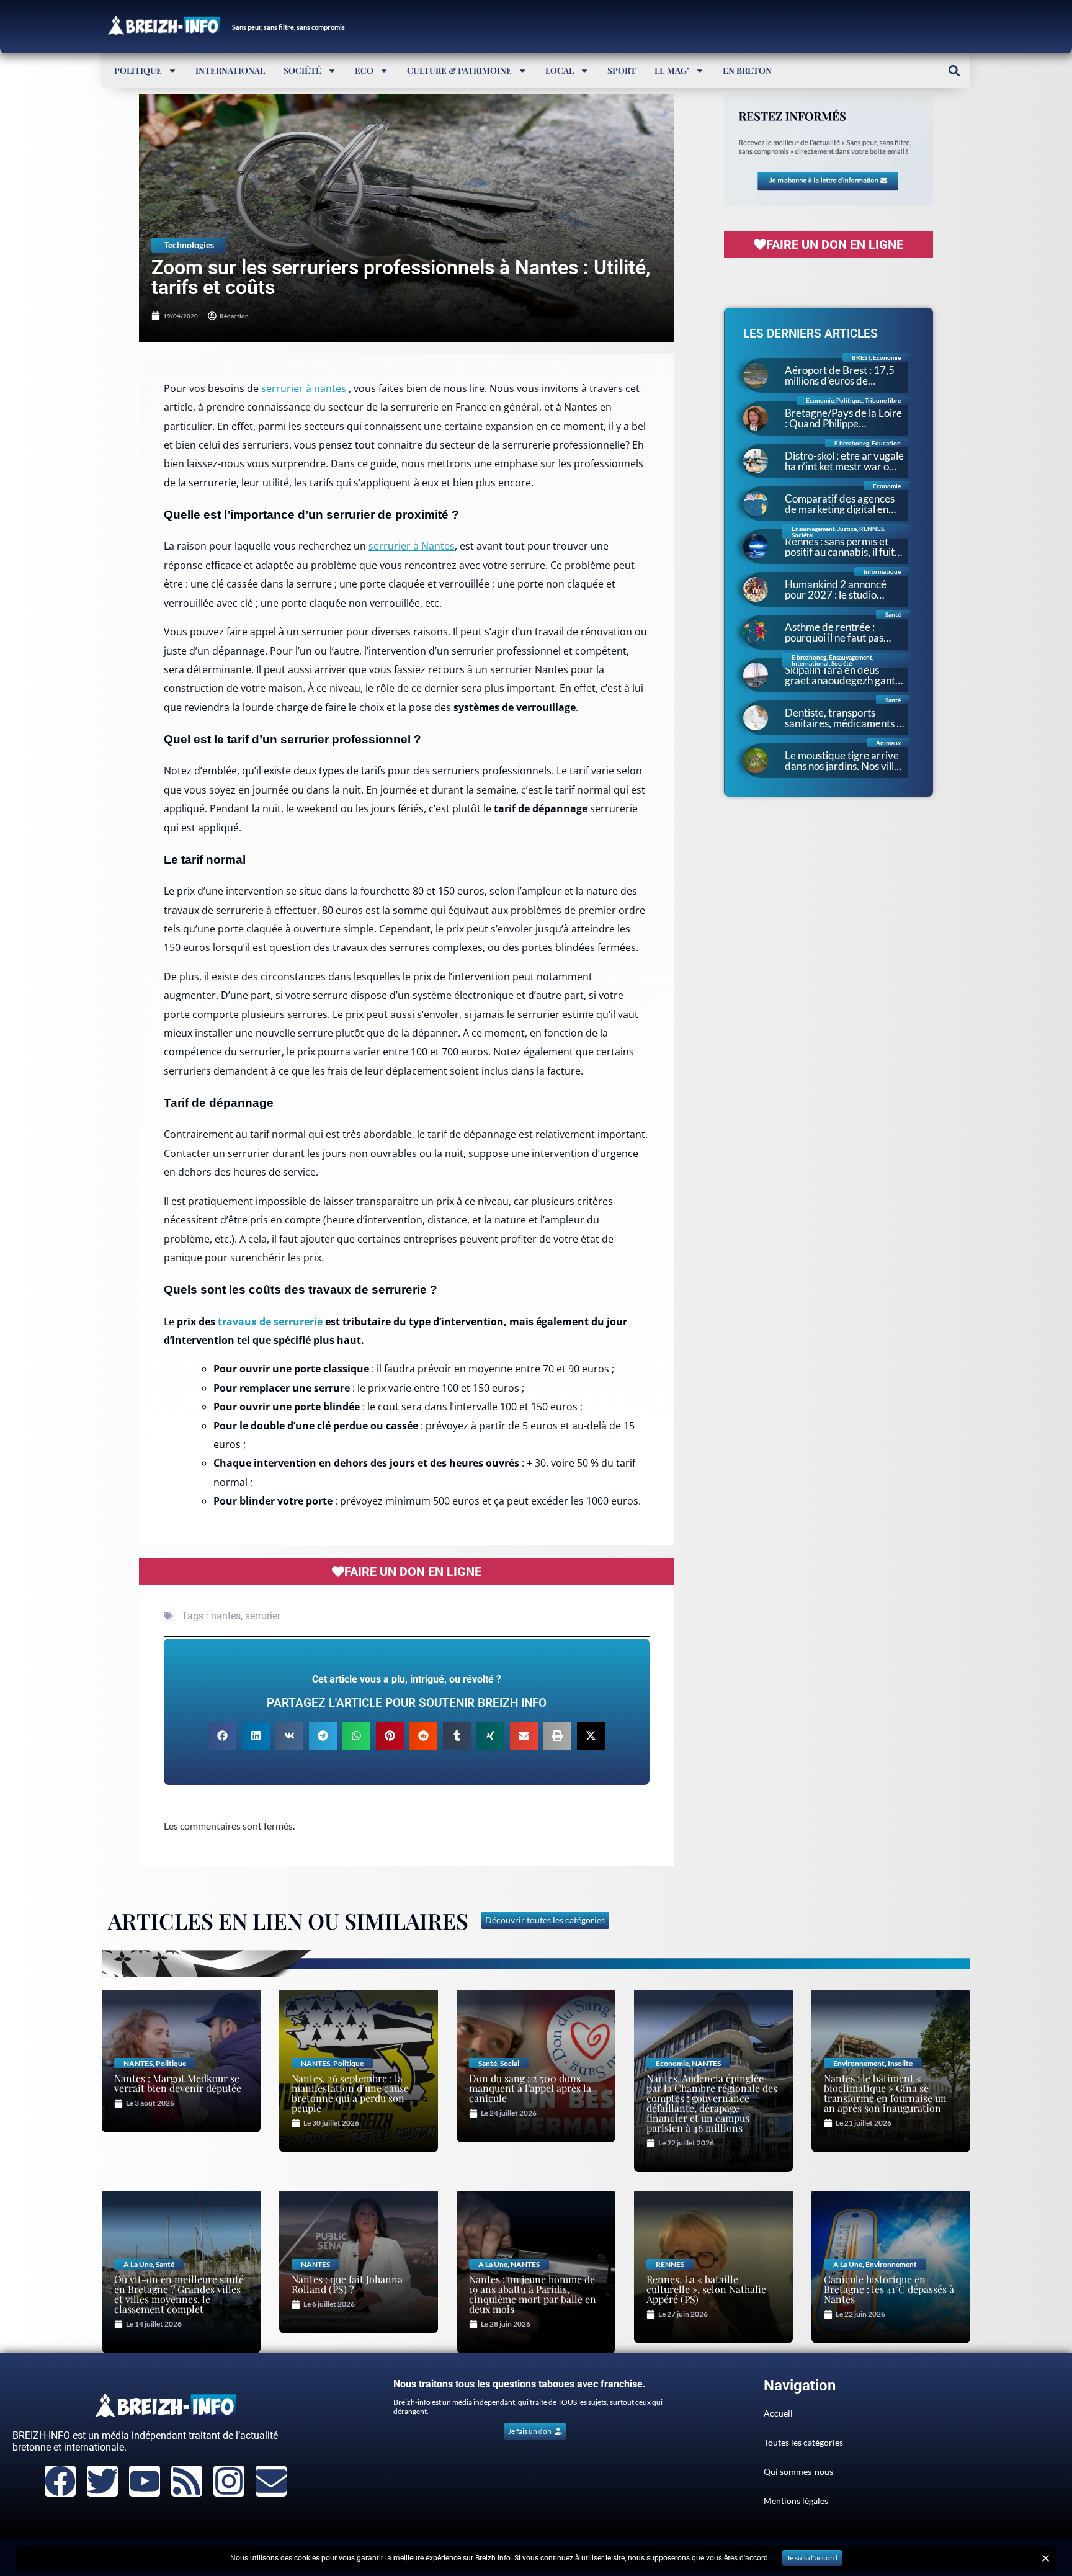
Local (560, 70)
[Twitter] (102, 2481)
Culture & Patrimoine (459, 70)
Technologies (189, 245)
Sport (622, 70)
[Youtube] (145, 2481)
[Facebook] (60, 2481)
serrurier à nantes (304, 388)
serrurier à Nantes (412, 546)
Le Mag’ (672, 70)
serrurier (263, 1616)
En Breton (747, 70)
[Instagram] (229, 2481)
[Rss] (187, 2481)
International (230, 70)
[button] (954, 70)
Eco (364, 70)
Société (302, 70)
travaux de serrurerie (270, 1322)
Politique (138, 70)
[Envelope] (271, 2481)
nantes (226, 1616)
